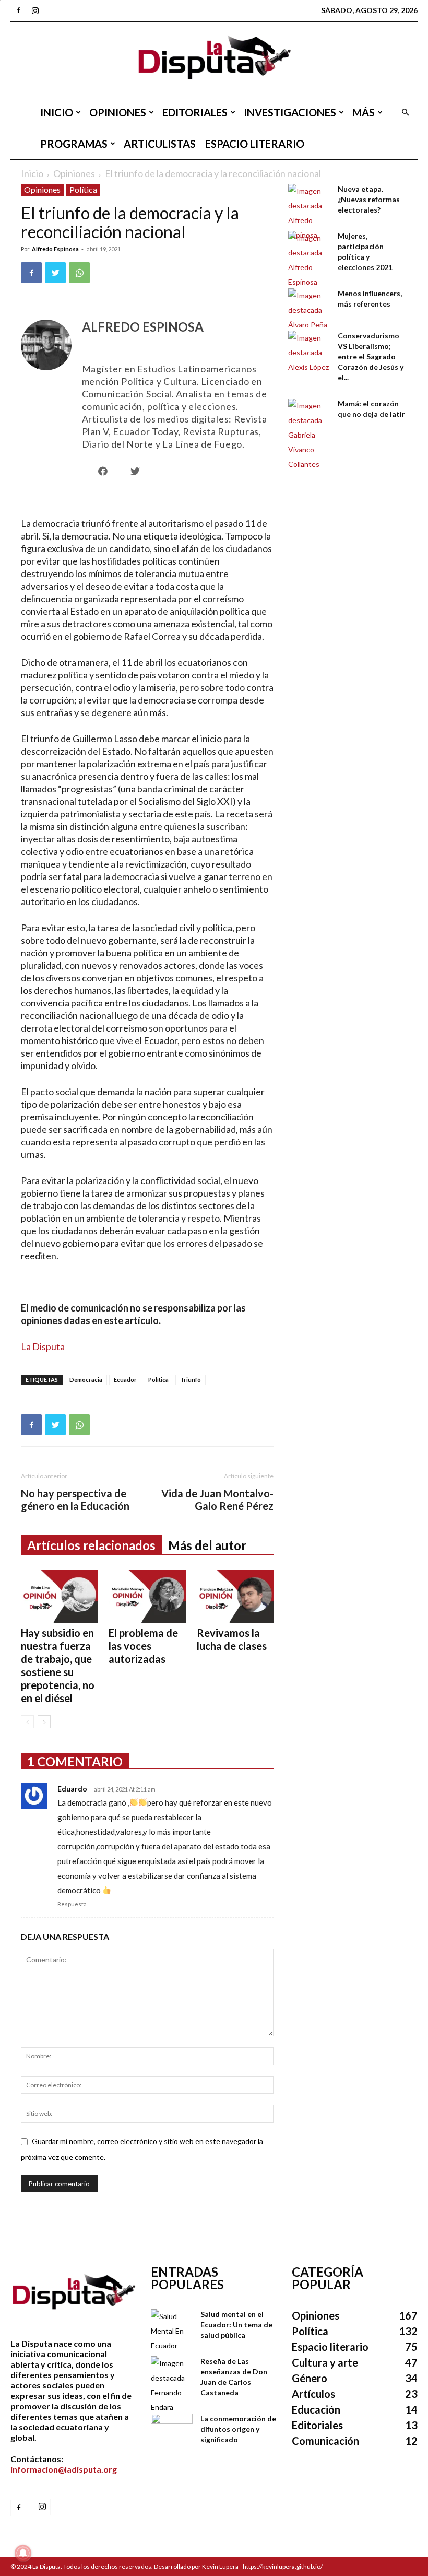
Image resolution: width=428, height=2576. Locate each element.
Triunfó (191, 1380)
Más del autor (207, 1545)
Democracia (86, 1380)
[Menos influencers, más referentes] (309, 310)
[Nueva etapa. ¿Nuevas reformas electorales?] (309, 213)
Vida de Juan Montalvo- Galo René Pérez (217, 1500)
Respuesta (72, 1904)
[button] (405, 113)
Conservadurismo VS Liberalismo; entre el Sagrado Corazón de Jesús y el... (371, 356)
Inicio (57, 112)
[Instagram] (35, 10)
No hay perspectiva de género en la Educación (75, 1500)
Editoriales (195, 112)
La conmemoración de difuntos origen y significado (238, 2429)
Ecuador (125, 1380)
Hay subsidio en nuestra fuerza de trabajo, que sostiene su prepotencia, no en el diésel (58, 1665)
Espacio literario (255, 144)
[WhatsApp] (79, 273)
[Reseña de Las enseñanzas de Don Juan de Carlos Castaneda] (172, 2385)
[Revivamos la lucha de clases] (235, 1596)
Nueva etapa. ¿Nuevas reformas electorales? (369, 199)
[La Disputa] (214, 59)
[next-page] (44, 1722)
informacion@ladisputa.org (64, 2469)
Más (364, 112)
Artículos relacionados (91, 1545)
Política (83, 189)
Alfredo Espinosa (55, 249)
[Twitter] (55, 273)
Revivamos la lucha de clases (232, 1639)
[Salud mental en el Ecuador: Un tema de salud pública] (172, 2331)
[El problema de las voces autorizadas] (147, 1596)
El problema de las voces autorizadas (143, 1646)
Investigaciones (290, 112)
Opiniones (118, 112)
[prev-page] (27, 1722)
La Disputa (43, 1346)
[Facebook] (18, 10)
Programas (74, 144)
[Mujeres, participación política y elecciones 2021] (309, 260)
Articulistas (160, 144)
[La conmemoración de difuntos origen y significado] (172, 2428)
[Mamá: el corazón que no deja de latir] (309, 435)
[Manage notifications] (23, 2553)
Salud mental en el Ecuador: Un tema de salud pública (236, 2325)
